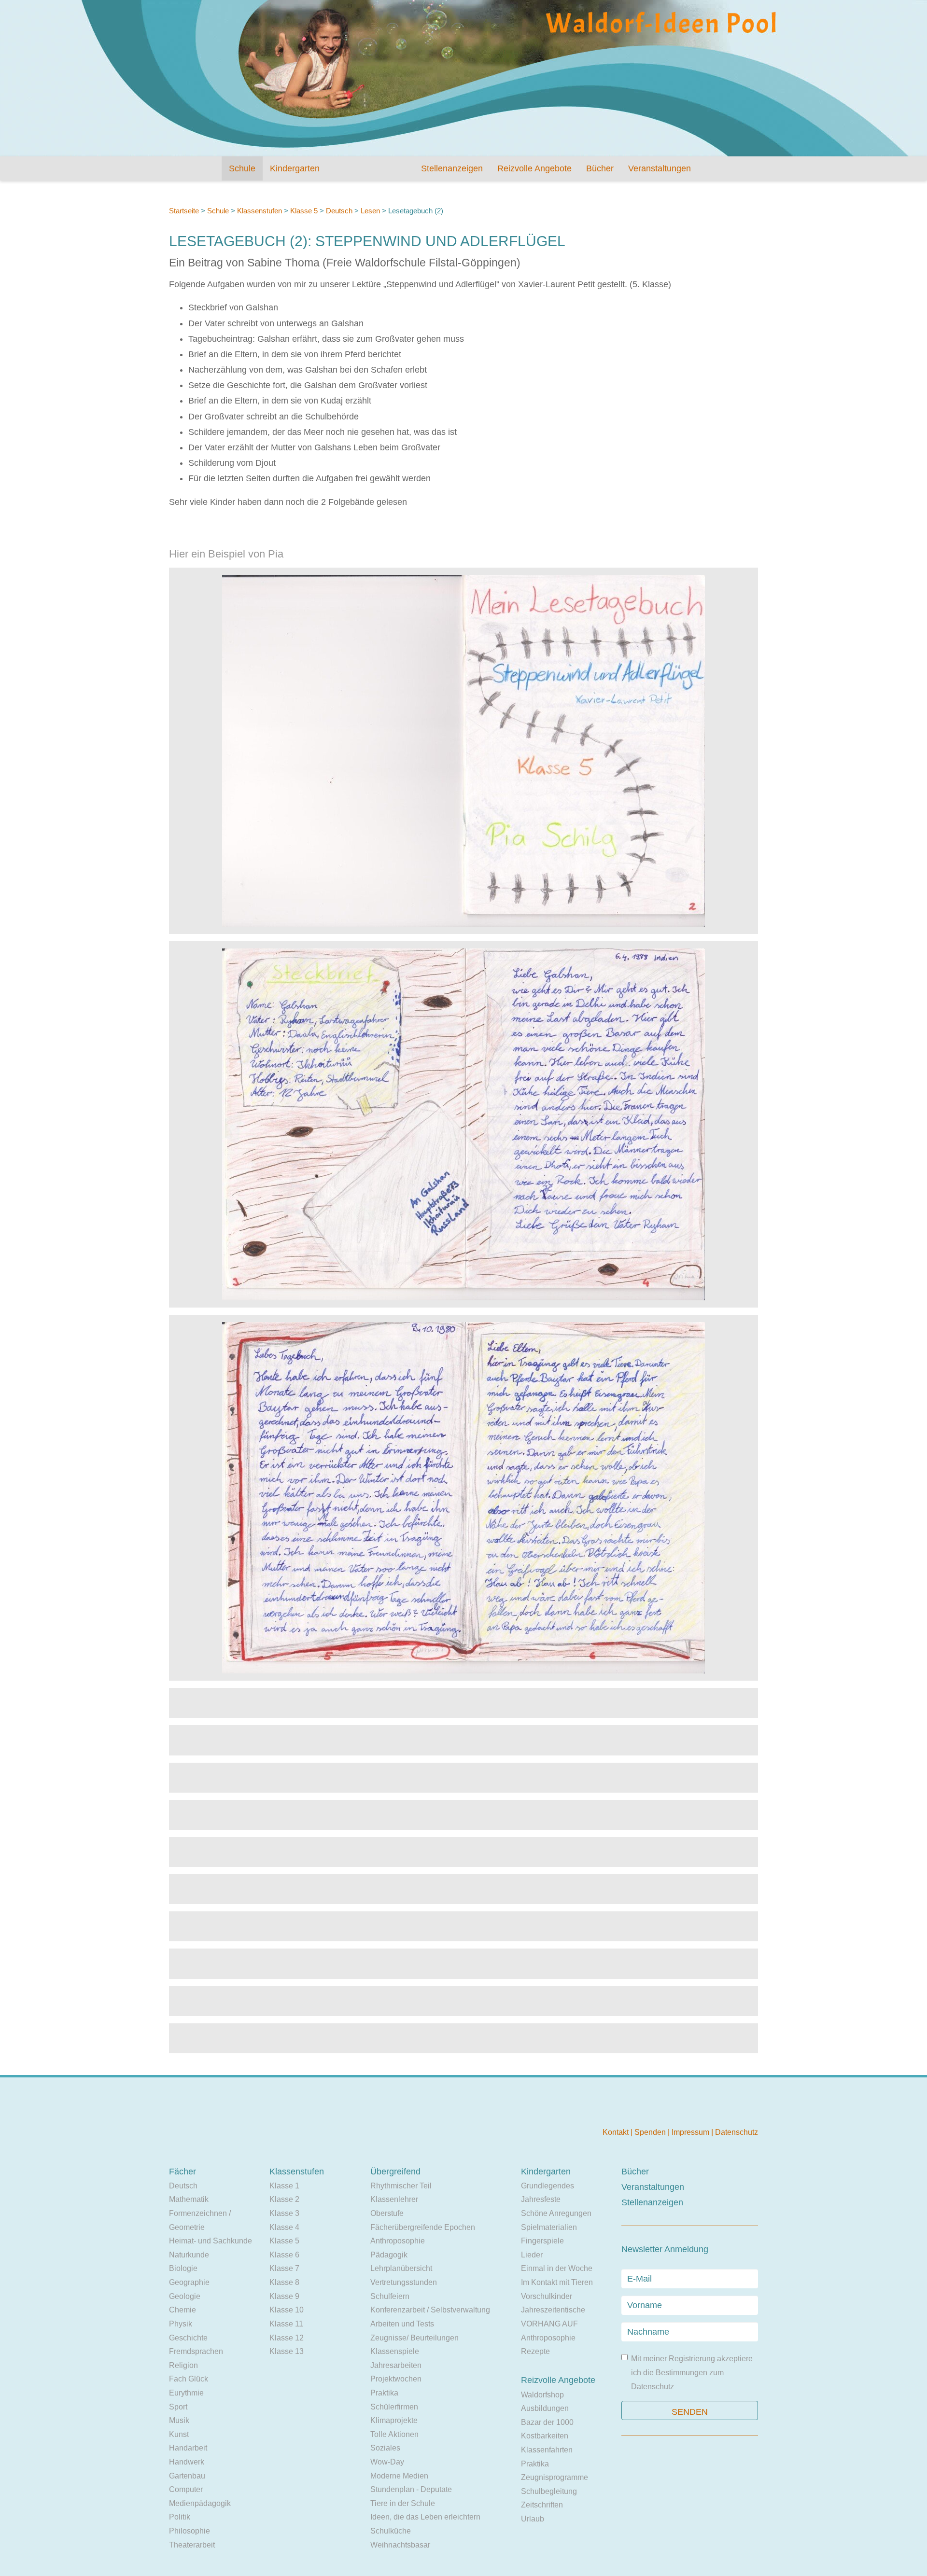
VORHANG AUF (549, 2324)
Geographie (189, 2282)
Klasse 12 (287, 2338)
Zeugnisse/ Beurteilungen (414, 2338)
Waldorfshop (542, 2395)
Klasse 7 (284, 2268)
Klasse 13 (287, 2351)
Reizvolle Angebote (534, 168)
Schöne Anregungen (556, 2213)
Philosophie (190, 2531)
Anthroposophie (398, 2241)
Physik (181, 2324)
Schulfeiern (390, 2296)
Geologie (185, 2296)
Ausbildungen (545, 2408)
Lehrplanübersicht (401, 2268)
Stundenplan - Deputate (411, 2489)
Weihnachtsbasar (400, 2545)
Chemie (183, 2310)
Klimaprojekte (394, 2420)
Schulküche (391, 2531)
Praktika (384, 2393)
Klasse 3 (284, 2213)
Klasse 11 (286, 2324)
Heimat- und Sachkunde (211, 2241)
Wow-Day (387, 2462)
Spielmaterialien (549, 2227)
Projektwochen (396, 2379)
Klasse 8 (284, 2282)
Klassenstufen (260, 211)
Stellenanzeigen (452, 168)
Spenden (651, 2132)
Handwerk (187, 2462)
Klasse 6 (284, 2255)
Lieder (532, 2255)
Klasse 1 (284, 2186)
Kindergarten (295, 168)
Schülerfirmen (394, 2407)
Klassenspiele (395, 2351)
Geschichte (188, 2338)
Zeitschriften (542, 2505)
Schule (242, 168)
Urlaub (533, 2519)
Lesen (370, 211)
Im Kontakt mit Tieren (557, 2282)
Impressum (691, 2132)
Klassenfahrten (547, 2450)
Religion (183, 2365)
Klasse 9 (284, 2296)
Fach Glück (189, 2379)
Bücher (600, 168)
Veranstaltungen (660, 168)
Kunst (179, 2434)
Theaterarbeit (192, 2545)
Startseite (184, 211)
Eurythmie (186, 2393)
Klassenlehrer (394, 2199)
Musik (179, 2420)
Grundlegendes (548, 2186)
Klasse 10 (287, 2310)
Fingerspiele (542, 2241)
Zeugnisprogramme (555, 2477)
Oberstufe (387, 2213)
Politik (180, 2517)
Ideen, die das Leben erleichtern (425, 2517)
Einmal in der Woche (557, 2268)
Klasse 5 (304, 211)
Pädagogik (389, 2255)
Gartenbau (187, 2476)
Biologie (183, 2268)
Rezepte (535, 2351)
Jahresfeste (541, 2199)
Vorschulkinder (547, 2296)
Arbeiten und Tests (402, 2324)
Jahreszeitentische (553, 2310)
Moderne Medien (399, 2476)
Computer (186, 2489)
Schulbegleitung (549, 2491)
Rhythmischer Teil (401, 2186)
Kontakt (617, 2132)
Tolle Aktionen (394, 2434)
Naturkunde (189, 2255)
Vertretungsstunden (404, 2282)
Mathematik (189, 2199)
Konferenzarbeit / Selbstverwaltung (430, 2310)
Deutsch (339, 211)
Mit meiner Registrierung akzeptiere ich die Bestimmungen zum (692, 2372)
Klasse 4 (284, 2227)
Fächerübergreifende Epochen (423, 2227)
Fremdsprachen (196, 2351)
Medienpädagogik (200, 2503)
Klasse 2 (284, 2199)
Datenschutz (737, 2132)
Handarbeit (188, 2448)
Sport (178, 2407)
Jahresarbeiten (396, 2365)
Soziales (385, 2448)
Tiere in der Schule (403, 2503)
